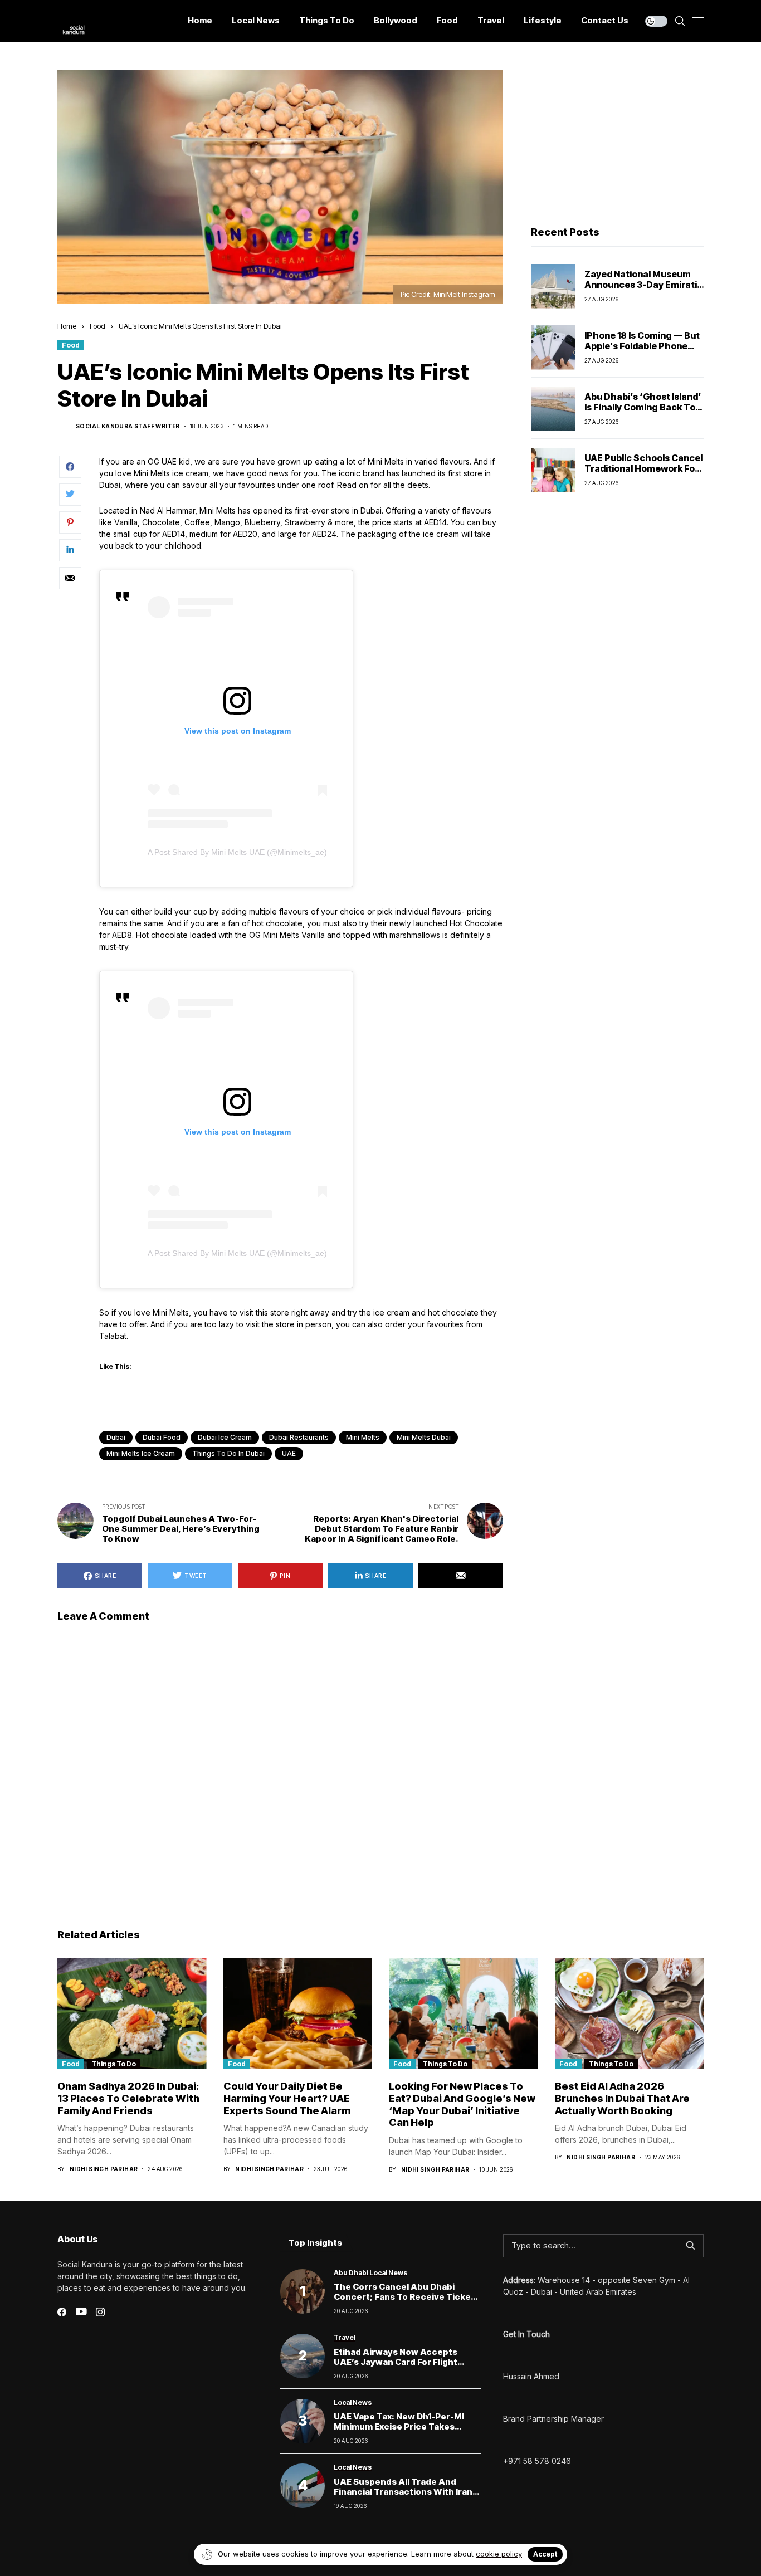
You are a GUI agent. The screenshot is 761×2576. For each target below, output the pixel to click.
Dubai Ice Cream (225, 1437)
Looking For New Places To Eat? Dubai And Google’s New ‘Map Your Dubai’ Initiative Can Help (462, 2104)
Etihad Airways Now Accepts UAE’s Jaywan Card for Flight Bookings (396, 2362)
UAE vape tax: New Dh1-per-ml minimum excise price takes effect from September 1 (399, 2426)
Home (67, 326)
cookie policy (499, 2554)
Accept (545, 2554)
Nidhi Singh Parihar (104, 2169)
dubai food (162, 1437)
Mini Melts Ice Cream (141, 1453)
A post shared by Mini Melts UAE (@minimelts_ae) (237, 852)
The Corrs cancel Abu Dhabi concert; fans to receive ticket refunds (404, 2297)
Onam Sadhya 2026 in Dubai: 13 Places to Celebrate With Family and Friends (128, 2098)
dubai (116, 1437)
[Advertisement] (617, 140)
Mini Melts (363, 1437)
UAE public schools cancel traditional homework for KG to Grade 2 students (643, 468)
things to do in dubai (228, 1453)
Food (97, 326)
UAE (289, 1453)
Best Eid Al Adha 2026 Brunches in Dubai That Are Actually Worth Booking (622, 2098)
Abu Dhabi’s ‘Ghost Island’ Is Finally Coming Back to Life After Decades (643, 407)
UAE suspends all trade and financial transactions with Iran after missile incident (403, 2492)
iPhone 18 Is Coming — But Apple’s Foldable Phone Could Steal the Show (642, 346)
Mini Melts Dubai (424, 1437)
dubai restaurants (299, 1437)
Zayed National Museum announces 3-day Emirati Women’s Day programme (642, 285)
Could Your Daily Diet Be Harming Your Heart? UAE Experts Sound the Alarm (287, 2098)
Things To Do (114, 2064)
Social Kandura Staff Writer (128, 426)
